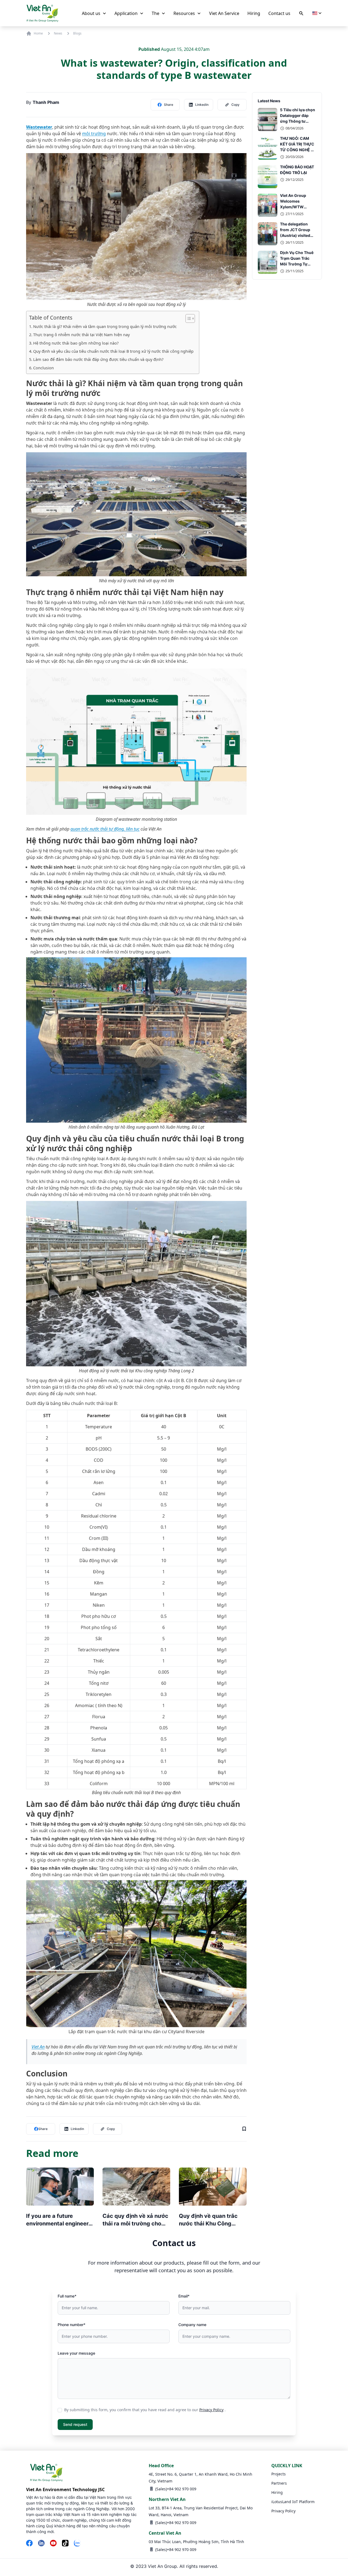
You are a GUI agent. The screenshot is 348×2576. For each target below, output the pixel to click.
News (58, 33)
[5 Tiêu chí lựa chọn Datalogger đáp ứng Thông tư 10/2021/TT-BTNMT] (268, 120)
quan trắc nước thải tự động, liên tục (105, 829)
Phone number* (72, 2325)
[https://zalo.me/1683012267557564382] (77, 2544)
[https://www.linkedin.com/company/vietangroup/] (41, 2544)
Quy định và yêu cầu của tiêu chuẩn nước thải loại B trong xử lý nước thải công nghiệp (113, 351)
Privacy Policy (211, 2410)
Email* (184, 2296)
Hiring (277, 2492)
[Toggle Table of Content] (187, 318)
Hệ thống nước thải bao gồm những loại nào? (76, 343)
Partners (279, 2483)
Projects (279, 2474)
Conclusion (43, 368)
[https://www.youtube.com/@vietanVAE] (53, 2544)
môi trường (94, 134)
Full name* (67, 2296)
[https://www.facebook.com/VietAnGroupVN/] (29, 2544)
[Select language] (317, 13)
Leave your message (76, 2353)
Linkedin (202, 105)
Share (169, 105)
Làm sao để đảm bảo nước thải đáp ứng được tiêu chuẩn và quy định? (98, 359)
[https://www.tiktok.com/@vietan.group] (65, 2544)
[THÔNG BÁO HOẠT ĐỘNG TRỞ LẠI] (268, 177)
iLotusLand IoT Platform (293, 2502)
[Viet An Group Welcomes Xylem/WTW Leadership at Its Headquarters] (268, 205)
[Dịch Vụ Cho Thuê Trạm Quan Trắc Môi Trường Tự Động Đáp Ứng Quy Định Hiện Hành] (268, 262)
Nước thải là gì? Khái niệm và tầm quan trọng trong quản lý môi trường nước (105, 326)
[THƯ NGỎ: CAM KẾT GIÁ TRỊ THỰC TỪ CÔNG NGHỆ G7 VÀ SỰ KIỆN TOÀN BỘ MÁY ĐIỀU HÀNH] (268, 148)
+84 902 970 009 (182, 2489)
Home (38, 33)
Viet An (38, 2047)
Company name (192, 2325)
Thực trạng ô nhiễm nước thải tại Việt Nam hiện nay (81, 335)
